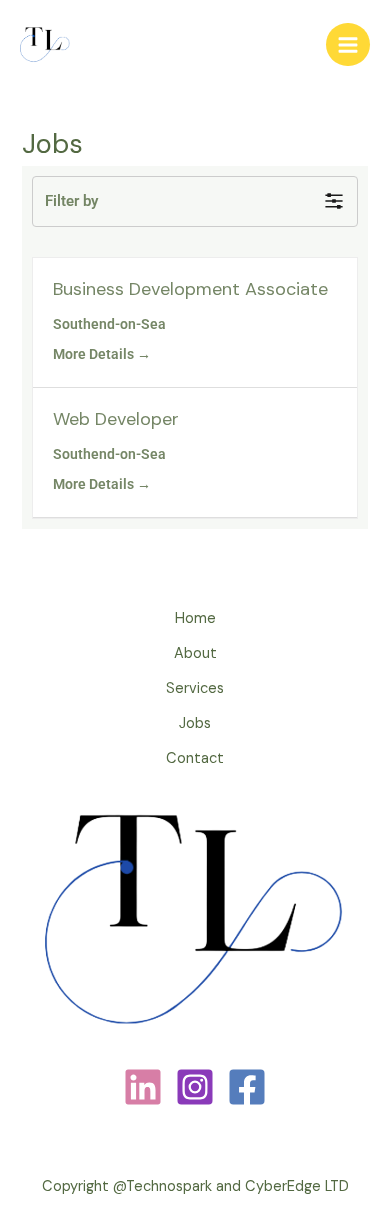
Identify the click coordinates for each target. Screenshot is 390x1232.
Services (195, 688)
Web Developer (116, 419)
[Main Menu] (348, 45)
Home (195, 618)
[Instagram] (195, 1087)
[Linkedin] (143, 1087)
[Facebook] (247, 1087)
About (195, 653)
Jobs (195, 723)
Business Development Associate (190, 289)
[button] (194, 201)
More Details (95, 354)
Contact (195, 758)
